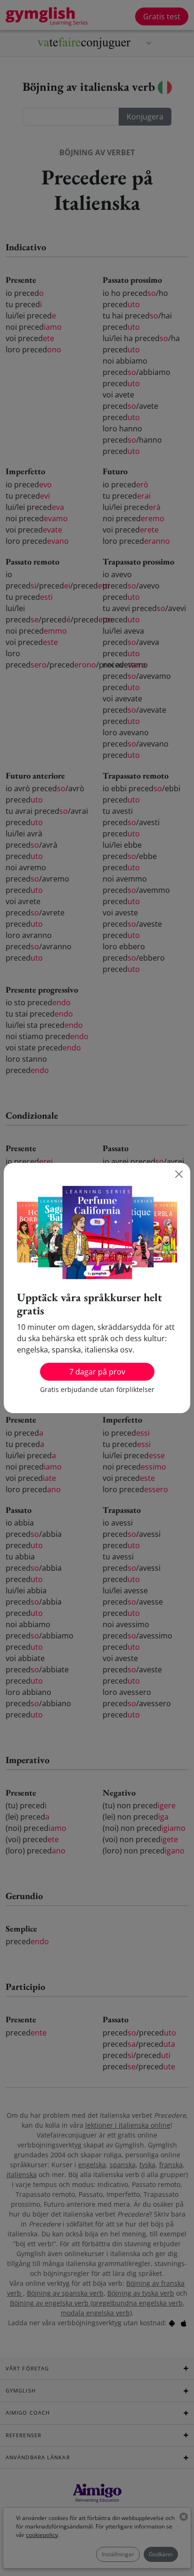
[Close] (179, 1174)
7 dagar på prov (97, 1372)
